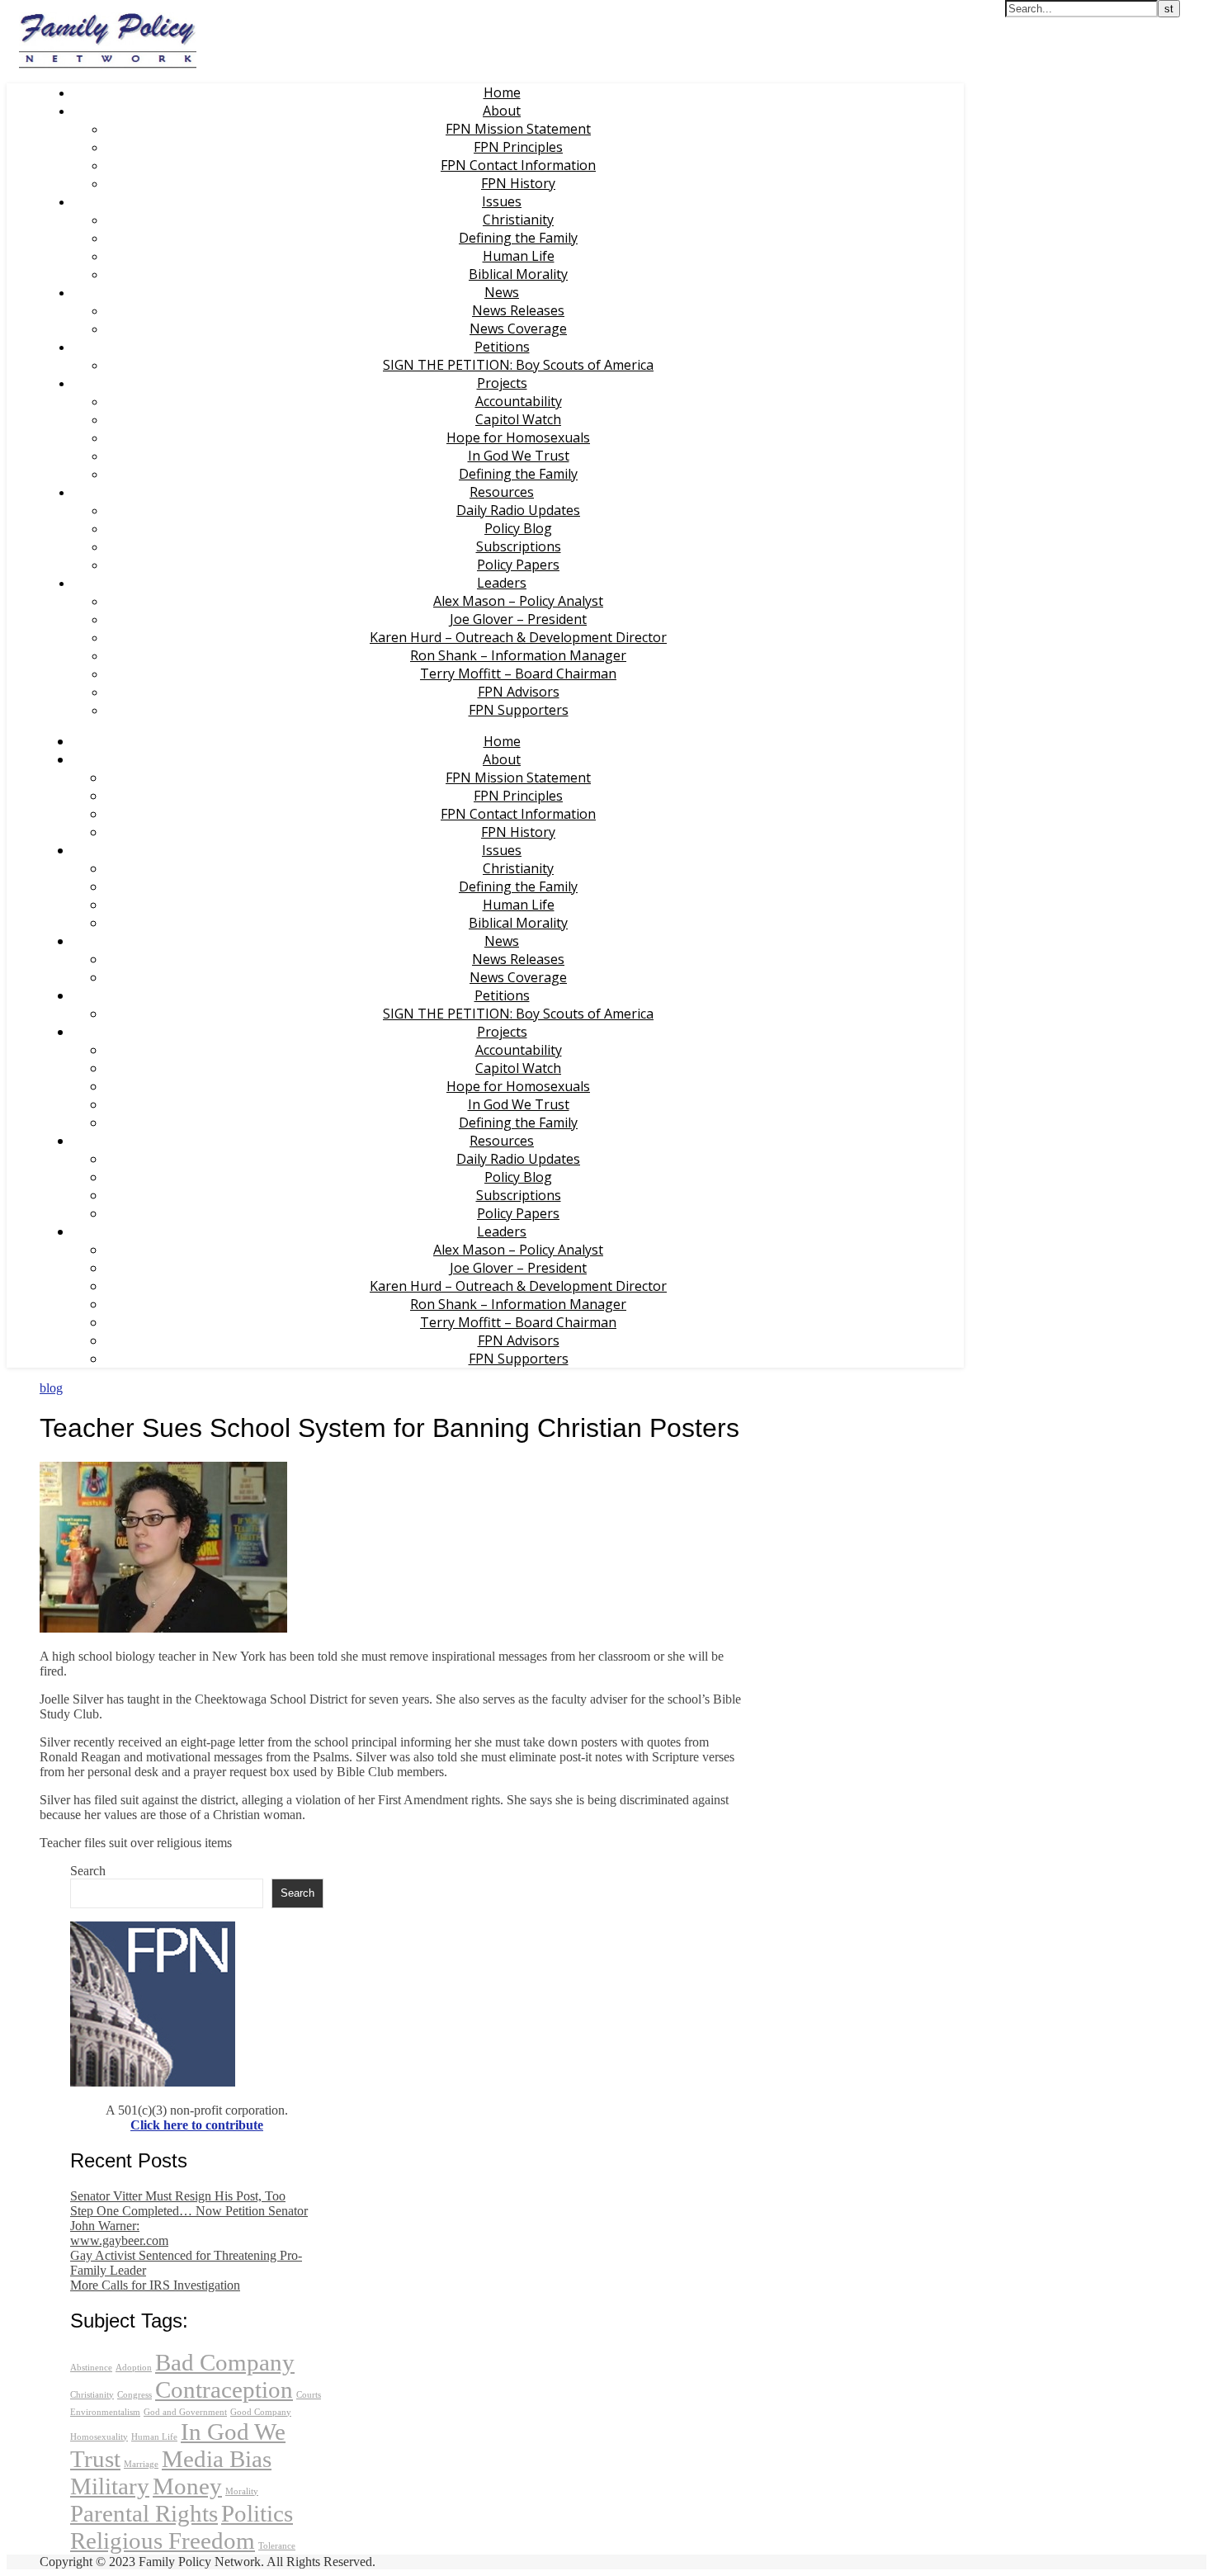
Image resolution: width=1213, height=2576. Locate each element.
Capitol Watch (518, 419)
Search (88, 1871)
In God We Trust (519, 456)
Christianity (518, 220)
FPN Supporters (519, 710)
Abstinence (91, 2368)
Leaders (502, 583)
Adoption (134, 2368)
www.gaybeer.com (119, 2240)
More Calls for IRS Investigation (155, 2285)
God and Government (185, 2412)
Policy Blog (518, 528)
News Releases (518, 310)
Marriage (141, 2464)
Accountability (519, 401)
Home (502, 92)
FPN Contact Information (518, 165)
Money (187, 2486)
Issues (502, 201)
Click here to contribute (197, 2125)
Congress (135, 2395)
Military (110, 2486)
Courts (309, 2395)
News (502, 292)
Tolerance (277, 2546)
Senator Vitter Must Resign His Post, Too (178, 2196)
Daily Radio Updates (518, 510)
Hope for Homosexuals (518, 437)
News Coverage (518, 328)
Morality (242, 2491)
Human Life (519, 256)
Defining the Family (518, 238)
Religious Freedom (163, 2541)
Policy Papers (518, 565)
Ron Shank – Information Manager (518, 655)
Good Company (261, 2412)
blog (51, 1388)
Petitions (502, 347)
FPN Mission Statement (518, 129)
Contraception (224, 2389)
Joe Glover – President (518, 619)
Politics (257, 2513)
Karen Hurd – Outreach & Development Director (518, 637)
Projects (502, 383)
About (502, 111)
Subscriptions (519, 546)
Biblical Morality (518, 274)
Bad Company (225, 2362)
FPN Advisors (519, 692)
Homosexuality (99, 2437)
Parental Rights (144, 2513)
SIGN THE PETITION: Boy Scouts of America (518, 365)
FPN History (518, 183)
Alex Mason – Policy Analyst (518, 601)
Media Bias (217, 2459)
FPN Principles (518, 147)
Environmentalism (105, 2412)
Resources (502, 492)
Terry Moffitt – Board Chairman (518, 674)
